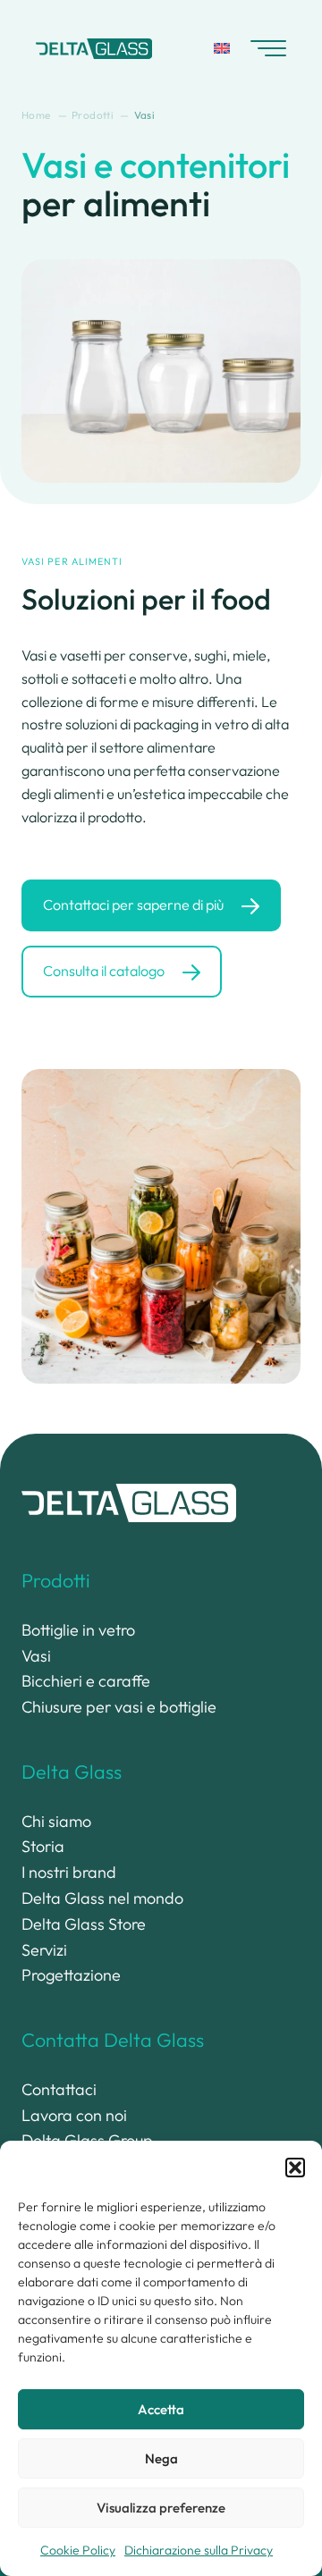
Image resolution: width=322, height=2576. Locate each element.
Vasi (36, 1656)
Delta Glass (72, 1772)
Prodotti (56, 1580)
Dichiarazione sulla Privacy (199, 2550)
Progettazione (71, 1975)
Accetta (161, 2409)
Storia (43, 1846)
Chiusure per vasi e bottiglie (119, 1707)
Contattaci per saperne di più (133, 905)
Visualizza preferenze (161, 2508)
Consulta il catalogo (104, 971)
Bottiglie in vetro (78, 1630)
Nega (161, 2458)
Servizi (44, 1950)
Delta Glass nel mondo (102, 1898)
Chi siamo (56, 1821)
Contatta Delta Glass (113, 2040)
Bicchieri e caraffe (86, 1681)
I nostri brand (69, 1872)
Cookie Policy (78, 2550)
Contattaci (59, 2089)
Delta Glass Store (84, 1924)
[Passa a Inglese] (222, 48)
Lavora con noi (74, 2115)
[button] (295, 2168)
